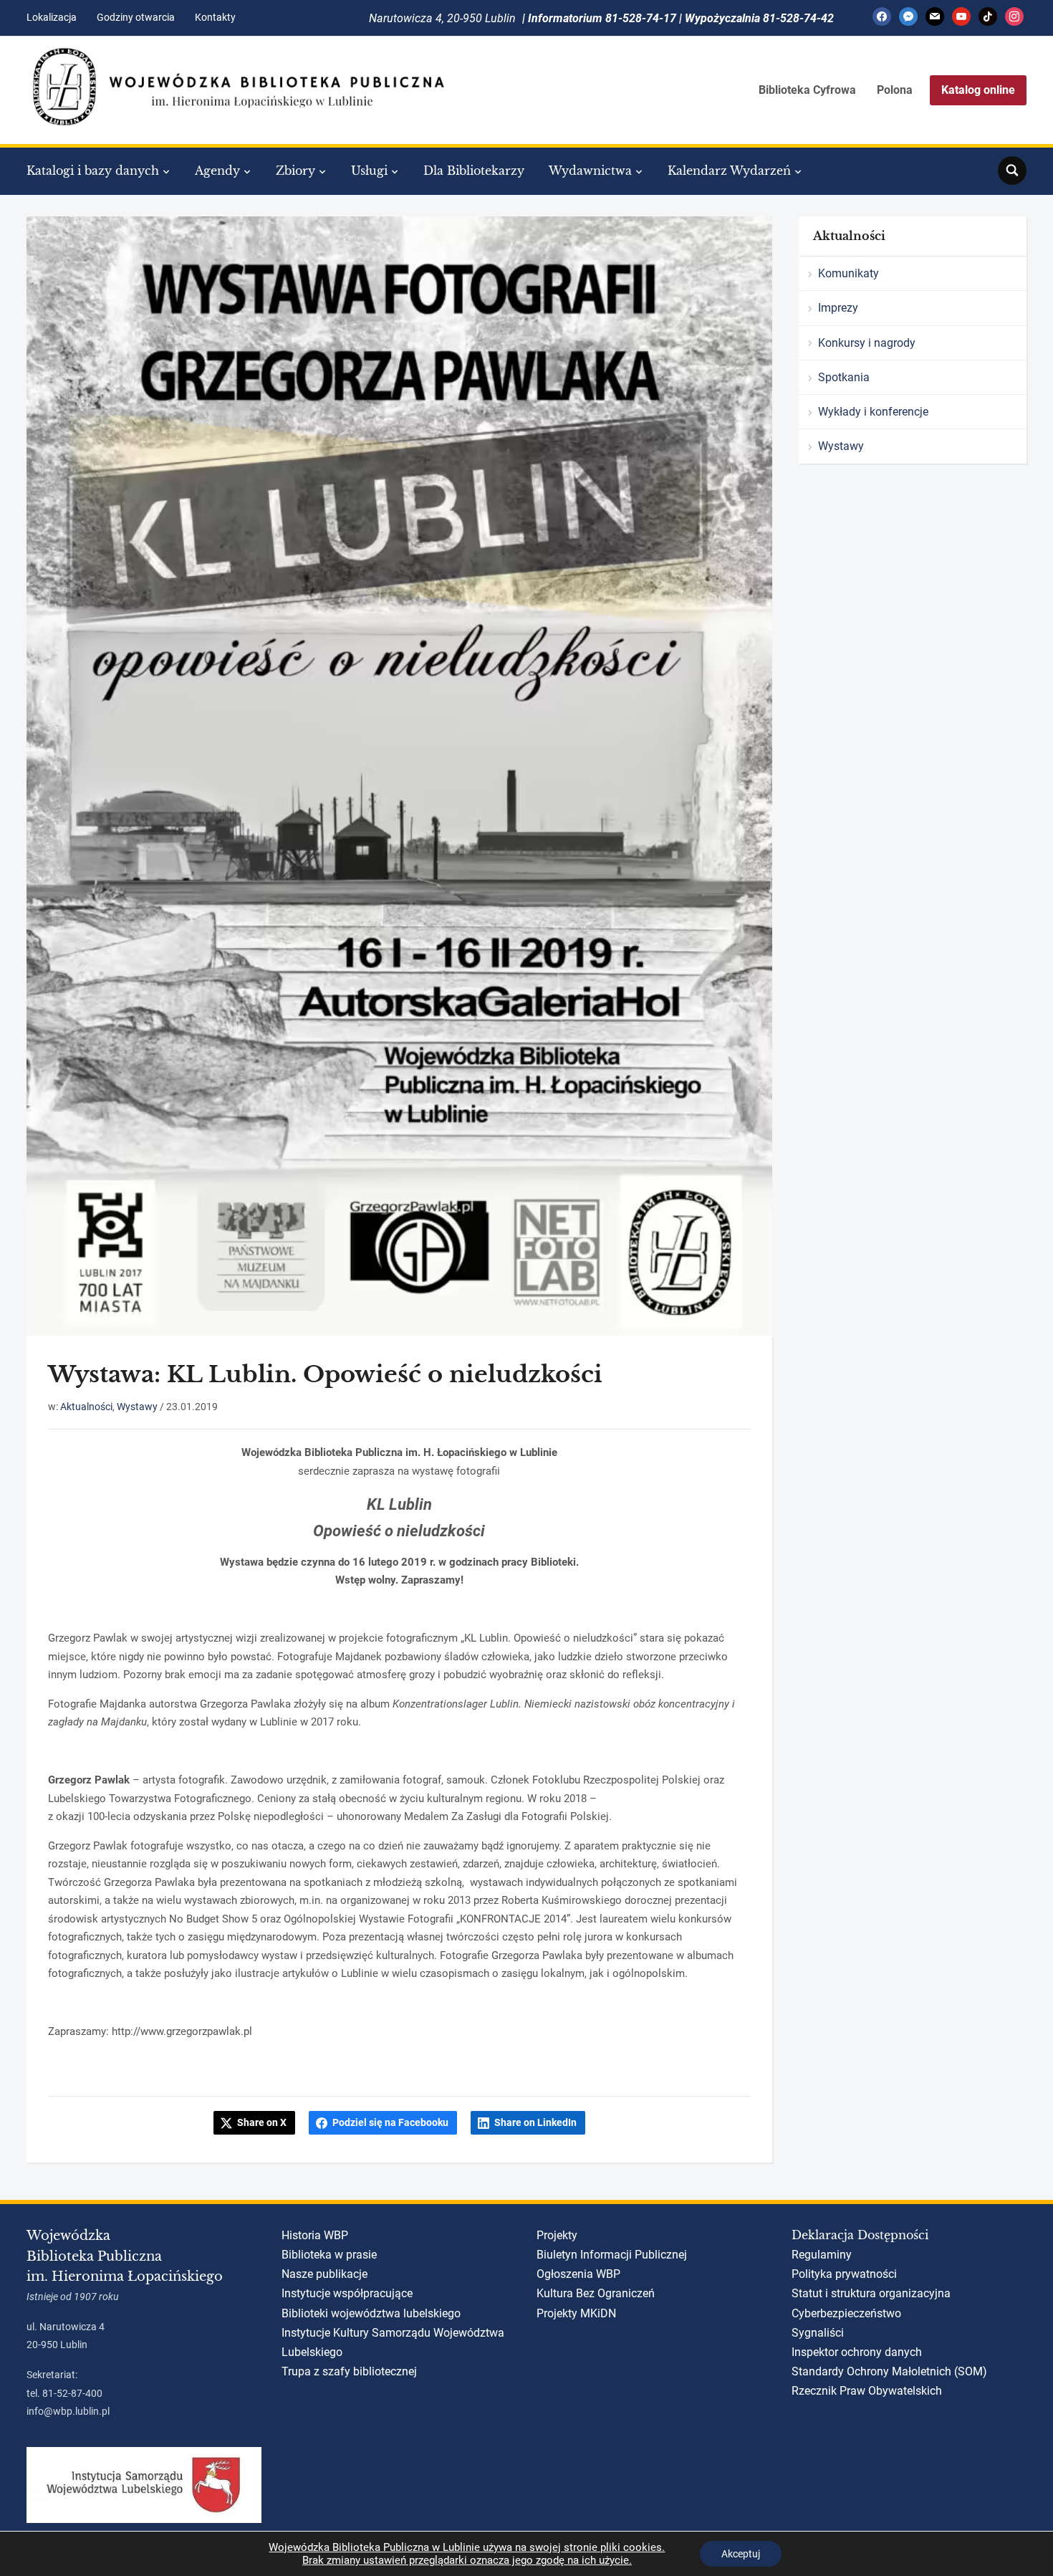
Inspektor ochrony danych (857, 2352)
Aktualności (86, 1407)
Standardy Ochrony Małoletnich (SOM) (889, 2371)
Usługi (369, 171)
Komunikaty (848, 273)
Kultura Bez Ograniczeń (596, 2293)
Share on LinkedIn (535, 2122)
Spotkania (844, 377)
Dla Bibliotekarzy (474, 171)
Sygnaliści (818, 2333)
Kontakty (215, 17)
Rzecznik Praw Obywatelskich (867, 2391)
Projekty (557, 2235)
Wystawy (137, 1407)
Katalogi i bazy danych (93, 171)
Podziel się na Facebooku (390, 2122)
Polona (895, 90)
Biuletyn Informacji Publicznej (612, 2255)
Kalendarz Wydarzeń (729, 171)
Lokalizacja (52, 17)
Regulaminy (822, 2255)
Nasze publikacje (324, 2274)
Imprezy (838, 308)
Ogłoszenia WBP (578, 2274)
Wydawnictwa (590, 171)
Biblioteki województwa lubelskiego (371, 2313)
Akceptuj (741, 2554)
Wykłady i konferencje (873, 412)
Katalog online (978, 90)
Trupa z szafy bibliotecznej (349, 2371)
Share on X (262, 2122)
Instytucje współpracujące (347, 2293)
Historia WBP (315, 2235)
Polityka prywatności (844, 2274)
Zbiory (295, 171)
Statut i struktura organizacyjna (871, 2293)
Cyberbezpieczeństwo (846, 2313)
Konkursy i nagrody (867, 343)
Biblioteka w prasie (329, 2255)
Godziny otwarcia (136, 17)
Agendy (217, 171)
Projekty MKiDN (576, 2313)
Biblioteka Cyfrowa (807, 90)
